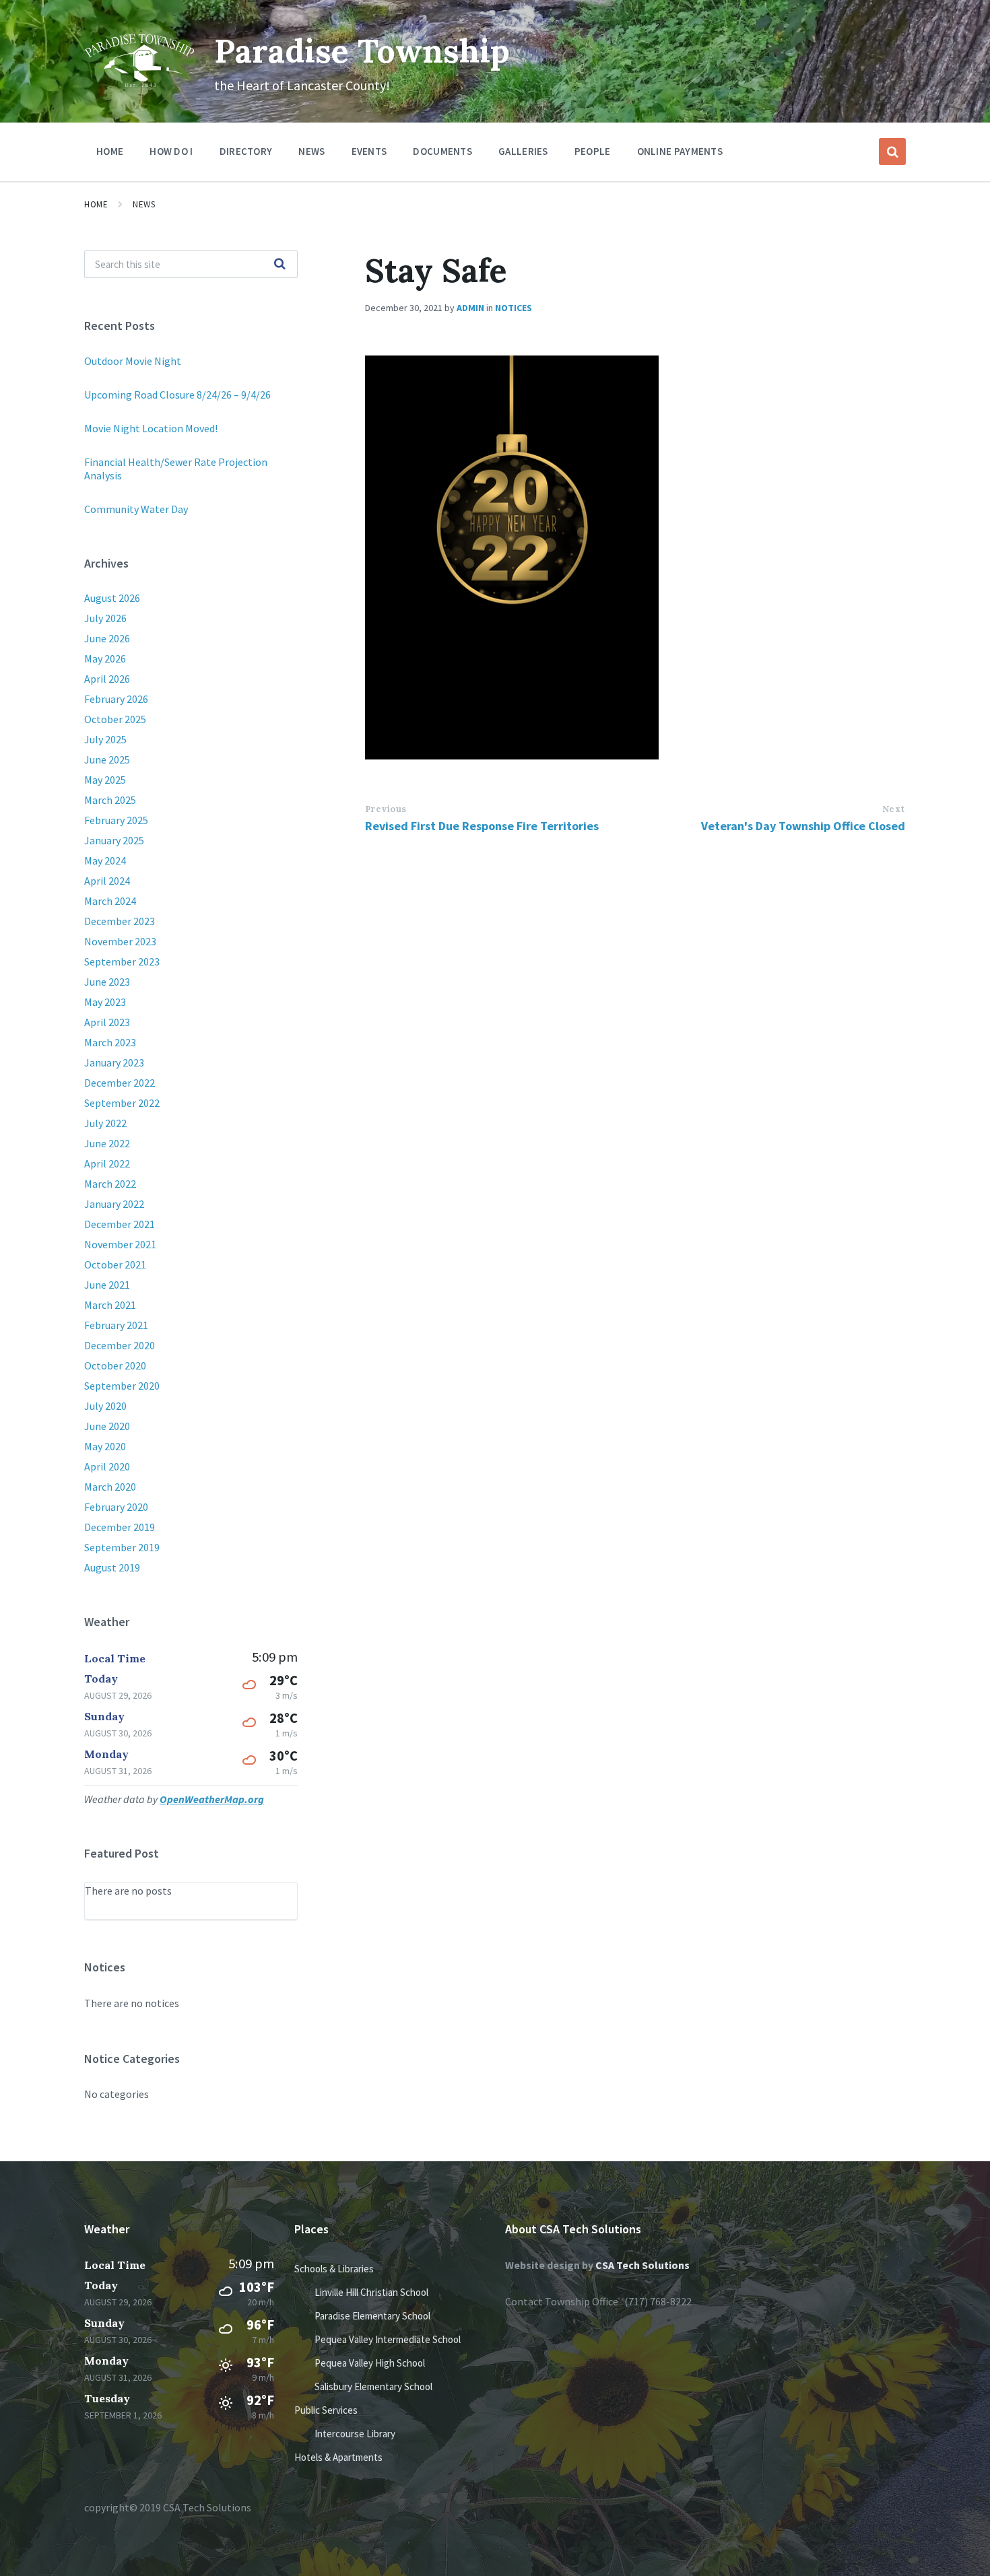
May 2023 (105, 1002)
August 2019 (112, 1567)
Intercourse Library (355, 2434)
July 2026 (105, 618)
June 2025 (107, 759)
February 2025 (116, 820)
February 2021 (116, 1325)
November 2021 (120, 1244)
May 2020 (105, 1446)
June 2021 (107, 1285)
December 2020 (120, 1345)
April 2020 (107, 1466)
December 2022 (120, 1083)
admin (470, 308)
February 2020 (116, 1507)
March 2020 (110, 1487)
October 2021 (115, 1264)
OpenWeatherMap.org (212, 1799)
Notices (514, 308)
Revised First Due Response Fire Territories (482, 826)
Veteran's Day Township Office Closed (803, 826)
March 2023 (110, 1042)
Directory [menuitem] (246, 151)
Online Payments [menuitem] (680, 151)
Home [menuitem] (110, 151)
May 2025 (105, 780)
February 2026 (116, 699)
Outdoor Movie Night (133, 361)
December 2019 (120, 1527)
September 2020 (122, 1386)
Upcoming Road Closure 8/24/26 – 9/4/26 (177, 395)
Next (894, 809)
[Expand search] (892, 151)
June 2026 (107, 638)
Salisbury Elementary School (373, 2386)
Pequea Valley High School (370, 2363)
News (144, 204)
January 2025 (114, 840)
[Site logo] (139, 83)
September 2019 (122, 1547)
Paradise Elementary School (372, 2316)
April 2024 (107, 881)
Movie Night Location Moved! (151, 428)
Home (96, 204)
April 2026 (107, 679)
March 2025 (110, 800)
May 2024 (105, 860)
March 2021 (110, 1305)
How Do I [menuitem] (171, 151)
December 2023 (120, 921)
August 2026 (112, 598)
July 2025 (105, 739)
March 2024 (110, 901)
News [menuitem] (311, 151)
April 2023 (107, 1022)
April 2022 (107, 1163)
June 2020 (107, 1426)
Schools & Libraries (334, 2269)
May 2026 (105, 658)
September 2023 (122, 961)
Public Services (326, 2410)
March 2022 (110, 1184)
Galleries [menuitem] (523, 151)
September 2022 (122, 1103)
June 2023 (107, 982)
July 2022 (105, 1123)
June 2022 (107, 1143)
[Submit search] (280, 265)
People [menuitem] (593, 151)
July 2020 (105, 1406)
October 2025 (115, 719)
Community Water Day (136, 509)
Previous (386, 809)
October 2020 (115, 1365)
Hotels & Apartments (338, 2457)
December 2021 (120, 1224)
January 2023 (114, 1062)
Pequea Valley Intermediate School (388, 2339)
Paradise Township (362, 51)
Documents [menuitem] (442, 151)
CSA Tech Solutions (642, 2265)
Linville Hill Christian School (371, 2292)
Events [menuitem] (369, 151)
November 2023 (120, 941)
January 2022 (114, 1204)
